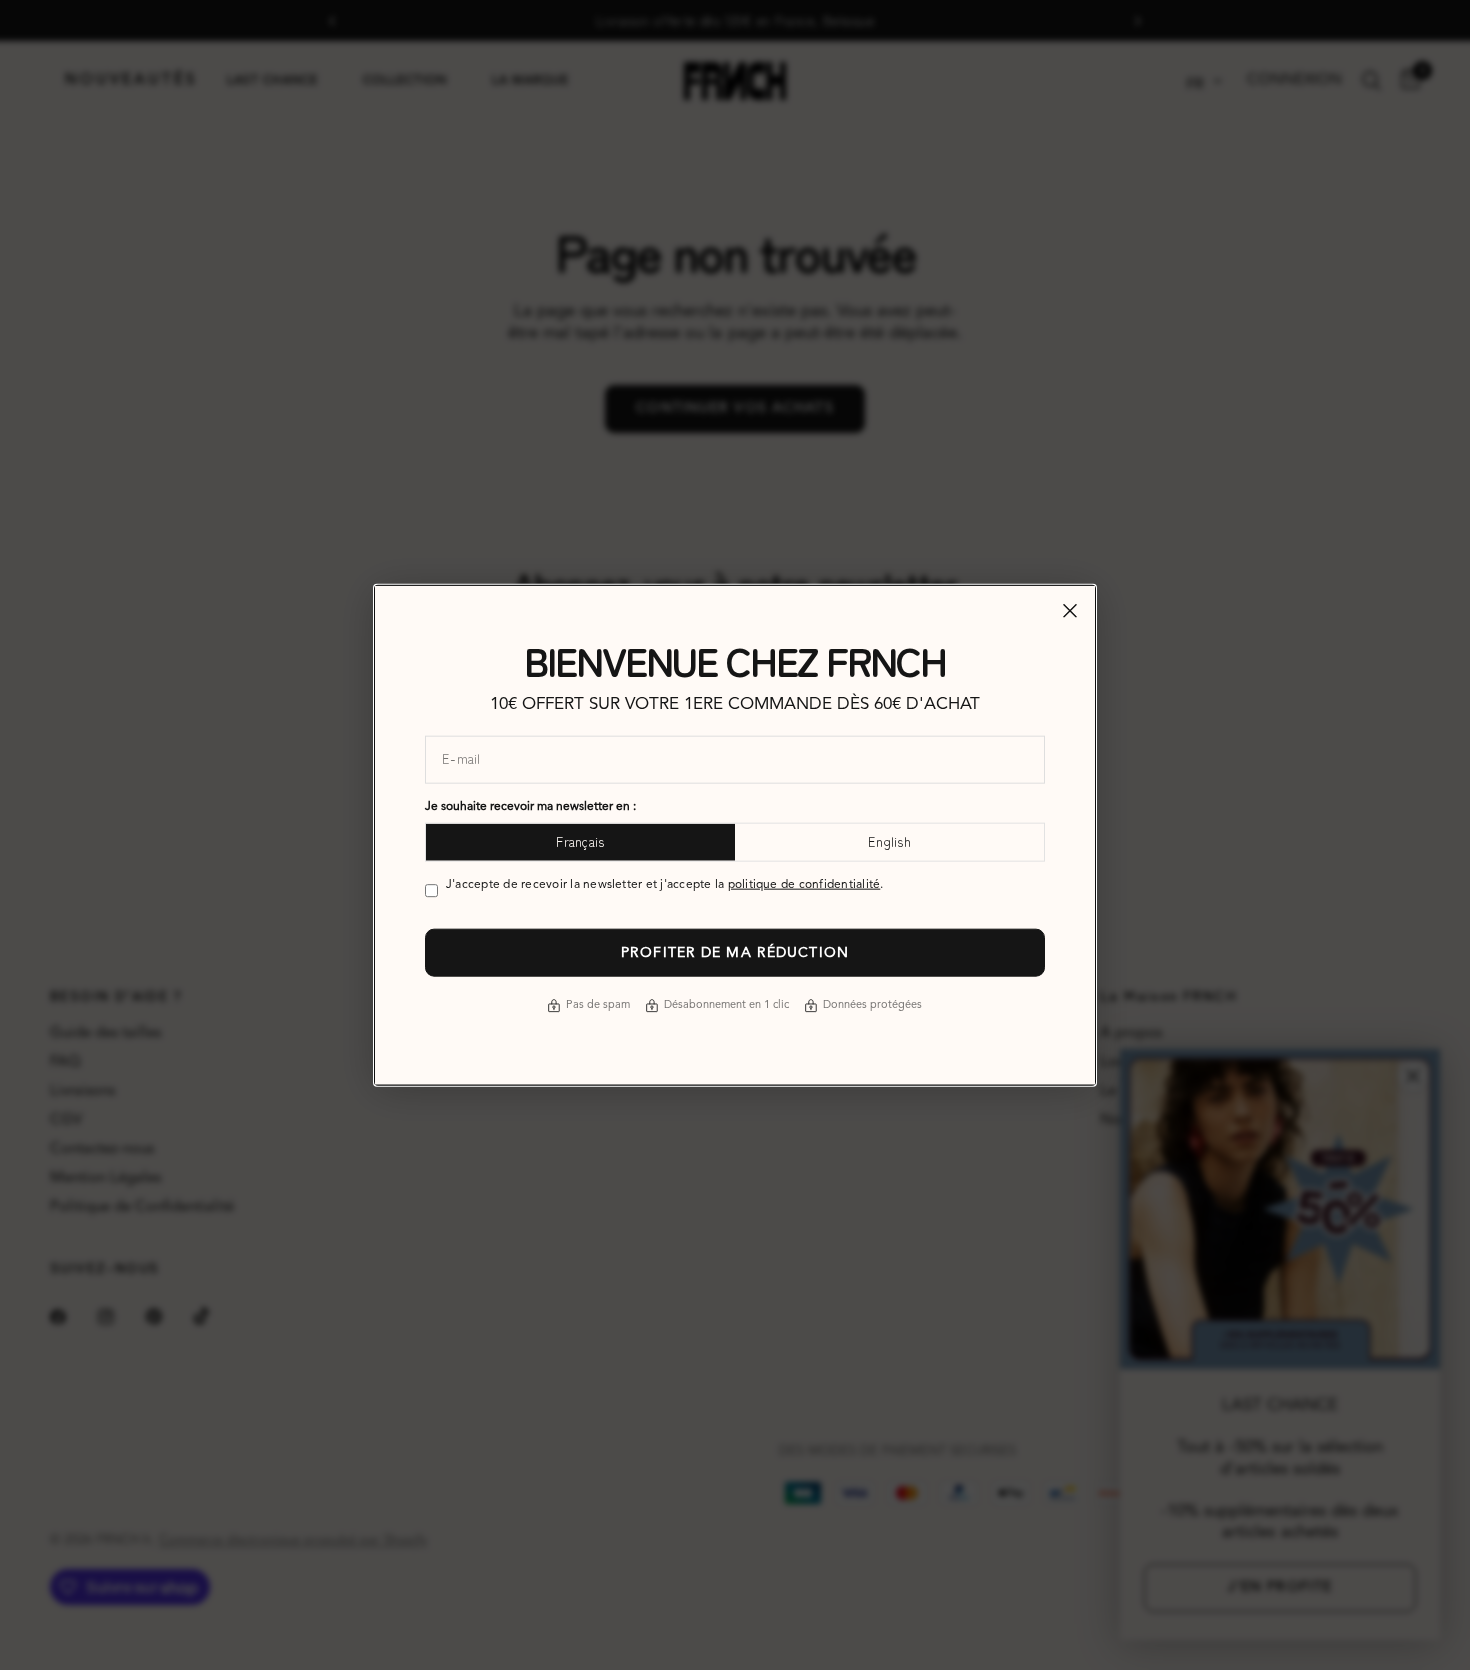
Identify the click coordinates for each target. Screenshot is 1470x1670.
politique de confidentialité (804, 884)
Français (580, 841)
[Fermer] (1070, 611)
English (889, 841)
